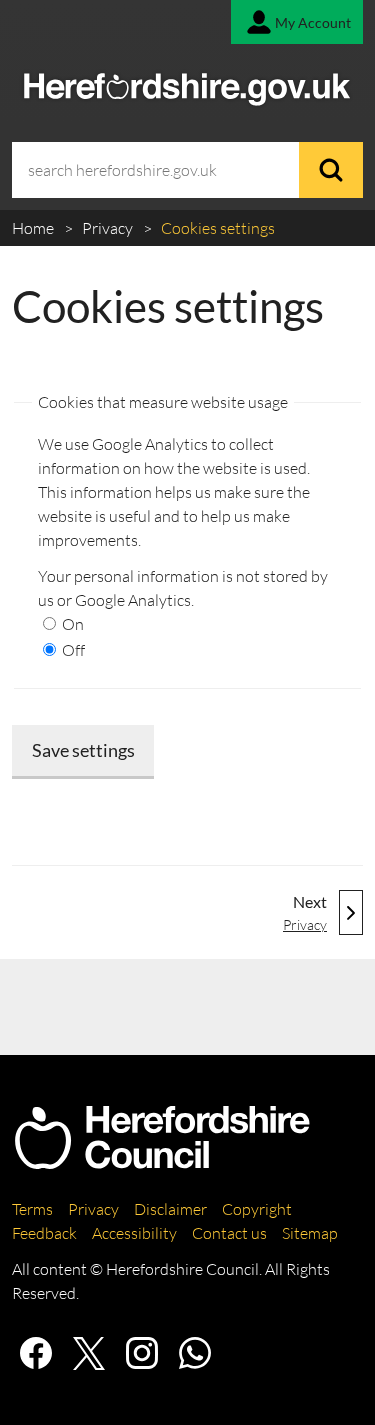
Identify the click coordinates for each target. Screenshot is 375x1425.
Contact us (229, 1233)
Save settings (83, 750)
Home (34, 228)
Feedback (44, 1233)
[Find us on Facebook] (36, 1353)
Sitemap (310, 1233)
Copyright (257, 1209)
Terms (32, 1209)
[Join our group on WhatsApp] (195, 1353)
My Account (313, 22)
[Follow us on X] (89, 1353)
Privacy (109, 228)
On (71, 624)
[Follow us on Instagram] (142, 1353)
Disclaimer (170, 1209)
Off (72, 650)
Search (331, 170)
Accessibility (134, 1233)
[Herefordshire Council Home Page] (162, 1161)
